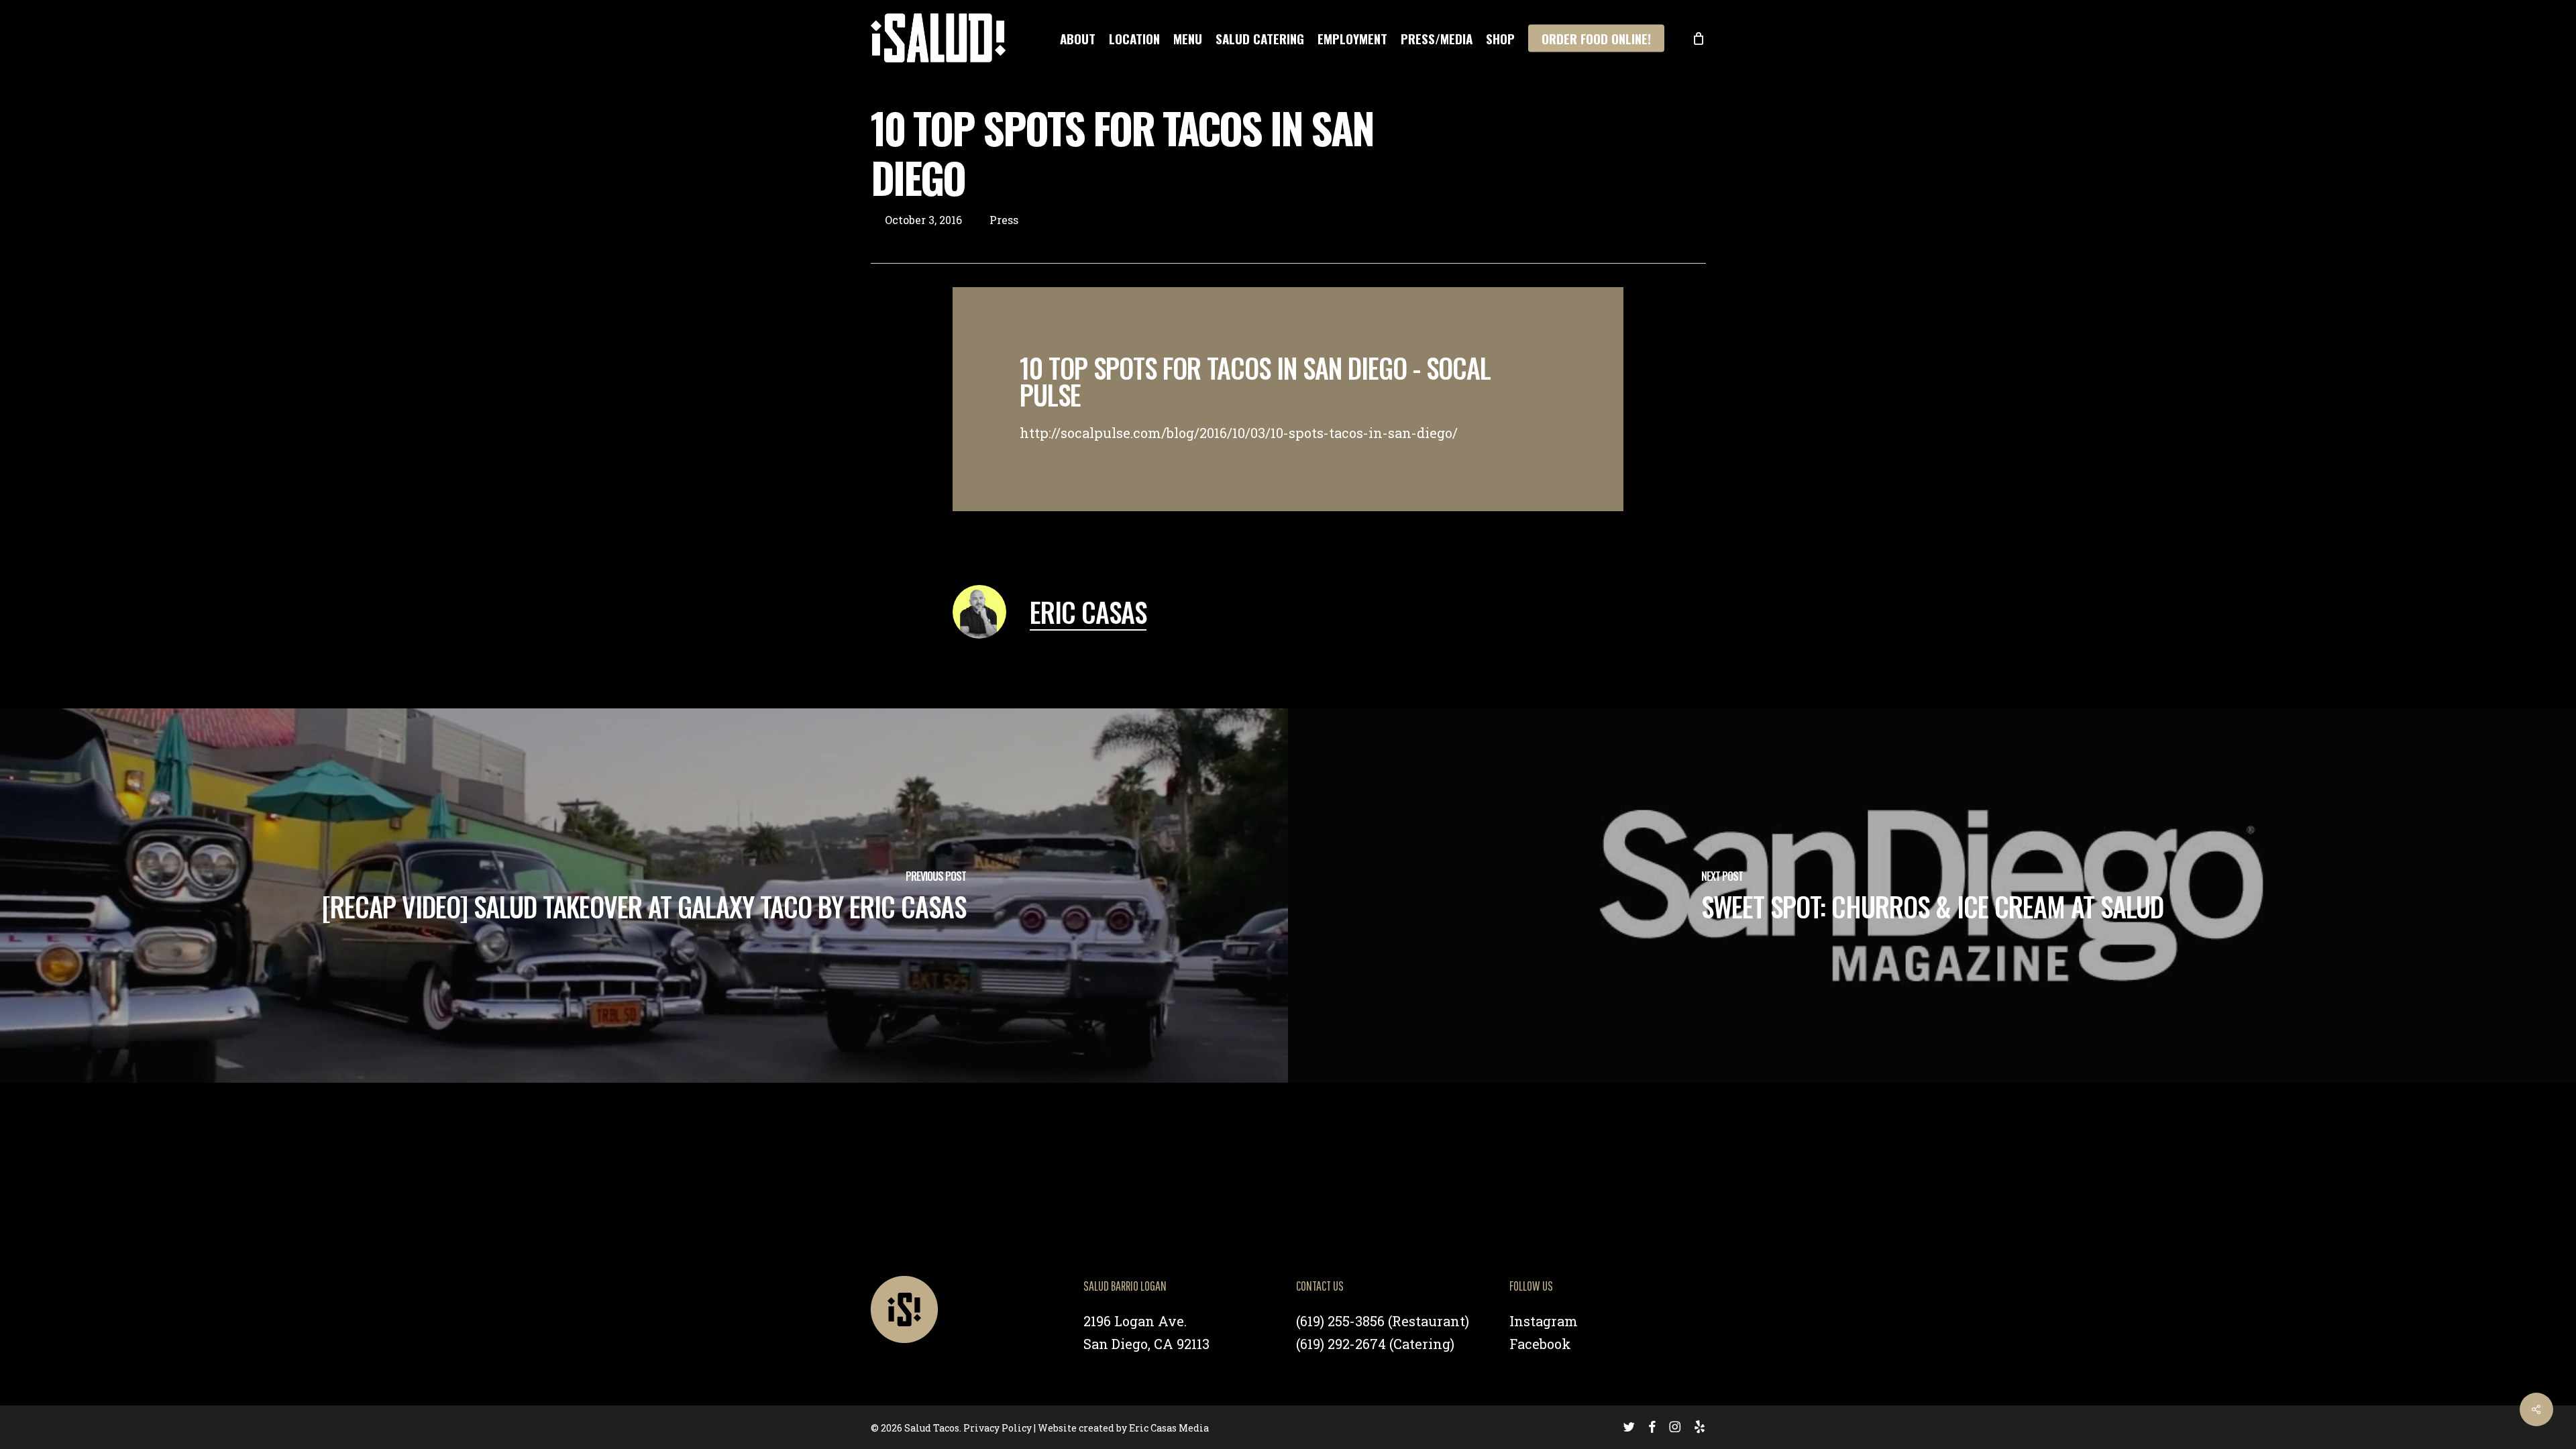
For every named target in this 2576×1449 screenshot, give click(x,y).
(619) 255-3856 (1340, 1321)
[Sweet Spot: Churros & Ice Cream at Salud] (1932, 896)
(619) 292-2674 (1341, 1344)
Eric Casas (1088, 612)
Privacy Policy (998, 1428)
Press (1004, 220)
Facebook (1540, 1344)
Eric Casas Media (1169, 1428)
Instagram (1544, 1321)
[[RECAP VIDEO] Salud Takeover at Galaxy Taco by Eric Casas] (644, 896)
